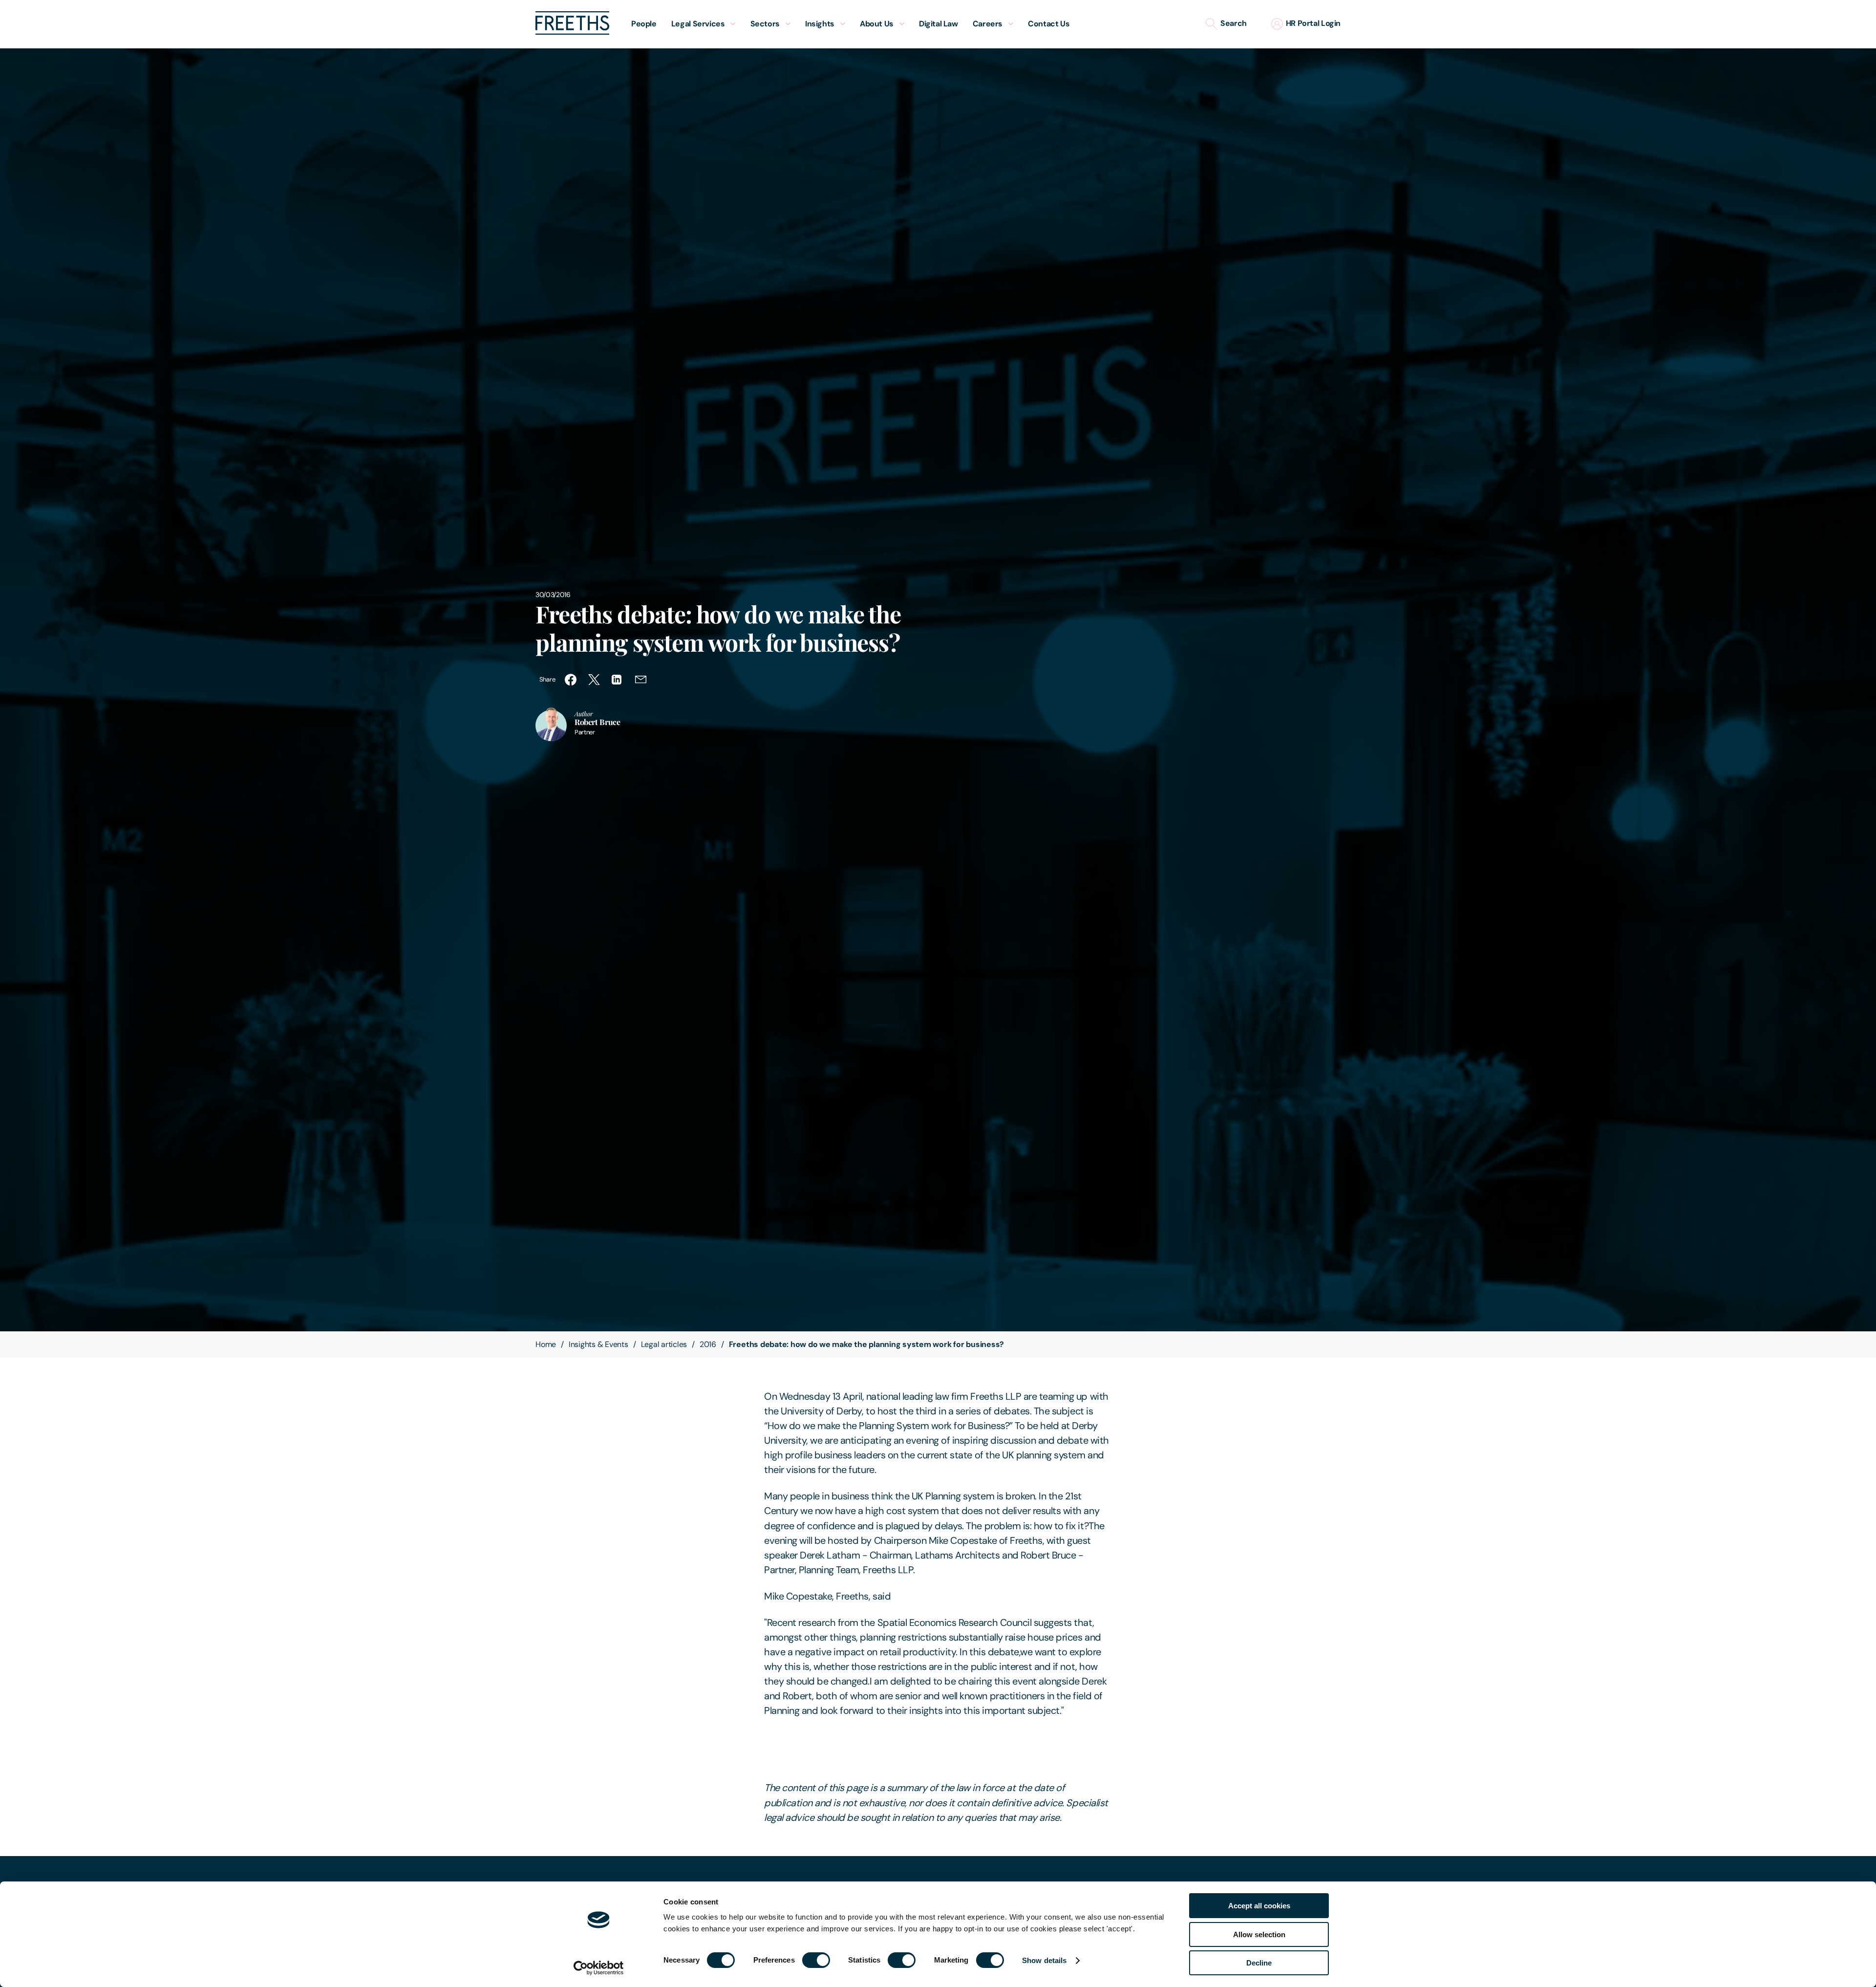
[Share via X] (594, 680)
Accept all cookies (1259, 1906)
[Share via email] (641, 680)
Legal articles (664, 1344)
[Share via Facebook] (571, 680)
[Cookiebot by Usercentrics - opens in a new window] (599, 1968)
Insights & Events (598, 1344)
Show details (1044, 1960)
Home (546, 1344)
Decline (1259, 1963)
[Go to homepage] (572, 32)
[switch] (816, 1960)
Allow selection (1259, 1934)
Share (547, 679)
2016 (708, 1344)
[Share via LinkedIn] (618, 680)
